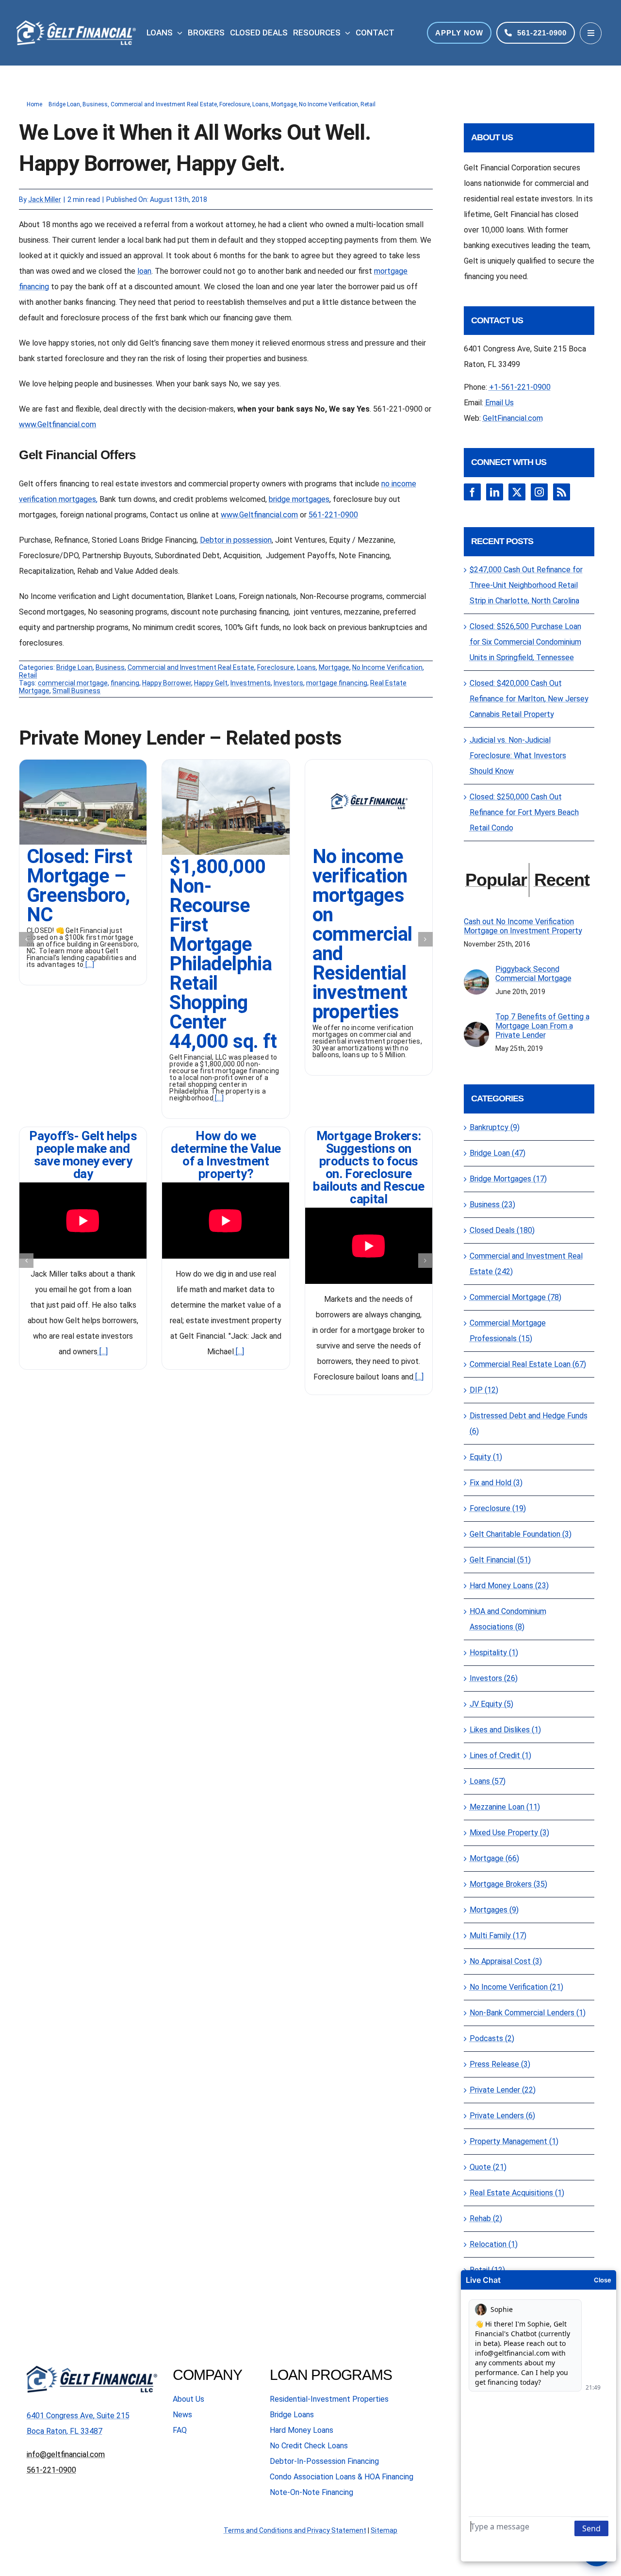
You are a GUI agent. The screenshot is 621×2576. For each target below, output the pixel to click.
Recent (562, 880)
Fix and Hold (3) (496, 1483)
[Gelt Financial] (369, 763)
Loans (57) (488, 1781)
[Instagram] (539, 492)
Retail (28, 675)
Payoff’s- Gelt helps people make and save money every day (83, 1155)
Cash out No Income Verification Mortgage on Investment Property (523, 926)
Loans (306, 667)
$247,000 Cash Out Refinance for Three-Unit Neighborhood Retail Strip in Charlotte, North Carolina (526, 585)
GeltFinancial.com (513, 418)
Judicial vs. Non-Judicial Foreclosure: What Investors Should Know (518, 756)
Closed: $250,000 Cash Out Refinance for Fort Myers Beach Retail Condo (524, 812)
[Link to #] (591, 33)
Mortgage (334, 667)
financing (125, 683)
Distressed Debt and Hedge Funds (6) (529, 1423)
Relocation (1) (494, 2244)
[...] (89, 964)
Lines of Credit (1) (500, 1755)
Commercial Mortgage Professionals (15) (508, 1331)
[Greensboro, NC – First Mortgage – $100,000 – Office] (83, 763)
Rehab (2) (486, 2219)
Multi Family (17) (498, 1936)
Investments (251, 683)
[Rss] (562, 492)
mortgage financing (337, 683)
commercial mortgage (73, 683)
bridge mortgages (299, 499)
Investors (288, 683)
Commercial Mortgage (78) (515, 1297)
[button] (26, 939)
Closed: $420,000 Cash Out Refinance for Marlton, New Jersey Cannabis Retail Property (529, 699)
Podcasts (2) (492, 2038)
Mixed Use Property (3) (509, 1833)
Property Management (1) (514, 2141)
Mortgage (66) (494, 1858)
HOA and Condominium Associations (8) (508, 1619)
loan (144, 271)
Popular (496, 880)
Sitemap (384, 2530)
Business (110, 667)
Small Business (76, 691)
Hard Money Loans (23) (509, 1586)
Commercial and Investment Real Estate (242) (526, 1264)
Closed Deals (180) (502, 1230)
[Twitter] (517, 492)
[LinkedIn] (495, 492)
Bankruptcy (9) (495, 1127)
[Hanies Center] (226, 763)
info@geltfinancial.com (66, 2454)
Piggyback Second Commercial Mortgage (533, 974)
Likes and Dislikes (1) (505, 1730)
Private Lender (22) (503, 2090)
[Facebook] (472, 492)
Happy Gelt (211, 683)
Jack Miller (45, 199)
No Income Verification (387, 667)
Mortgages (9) (494, 1910)
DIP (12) (484, 1390)
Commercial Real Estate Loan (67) (528, 1364)
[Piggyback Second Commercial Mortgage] (476, 977)
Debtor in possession (236, 540)
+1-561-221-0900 (520, 387)
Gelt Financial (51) (500, 1560)
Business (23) (492, 1205)
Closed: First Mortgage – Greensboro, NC (79, 886)
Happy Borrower (167, 683)
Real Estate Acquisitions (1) (517, 2193)
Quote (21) (488, 2167)
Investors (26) (494, 1678)
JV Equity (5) (491, 1704)
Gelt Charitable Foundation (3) (521, 1534)
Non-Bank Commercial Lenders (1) (528, 2013)
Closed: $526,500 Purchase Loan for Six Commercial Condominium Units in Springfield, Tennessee (525, 642)
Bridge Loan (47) (498, 1153)
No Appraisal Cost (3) (506, 1961)
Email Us (499, 403)
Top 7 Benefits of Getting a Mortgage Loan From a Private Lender (542, 1026)
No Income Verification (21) (516, 1987)
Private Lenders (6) (502, 2116)
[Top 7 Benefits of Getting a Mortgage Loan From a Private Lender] (476, 1029)
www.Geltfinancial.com (57, 424)
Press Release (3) (500, 2064)
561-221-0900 (333, 515)
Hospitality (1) (494, 1653)
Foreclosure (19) (498, 1508)
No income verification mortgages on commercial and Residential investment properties (362, 934)
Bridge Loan (74, 667)
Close (603, 2280)
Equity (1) (486, 1457)
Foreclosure (276, 667)
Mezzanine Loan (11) (505, 1807)
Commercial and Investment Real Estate (191, 667)
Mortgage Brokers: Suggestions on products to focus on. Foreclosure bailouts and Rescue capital (369, 1167)
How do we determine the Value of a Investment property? (226, 1155)
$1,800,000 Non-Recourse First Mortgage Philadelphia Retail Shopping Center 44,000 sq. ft (223, 954)
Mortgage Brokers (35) (508, 1884)
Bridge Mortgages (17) (508, 1179)
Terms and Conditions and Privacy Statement (295, 2530)
